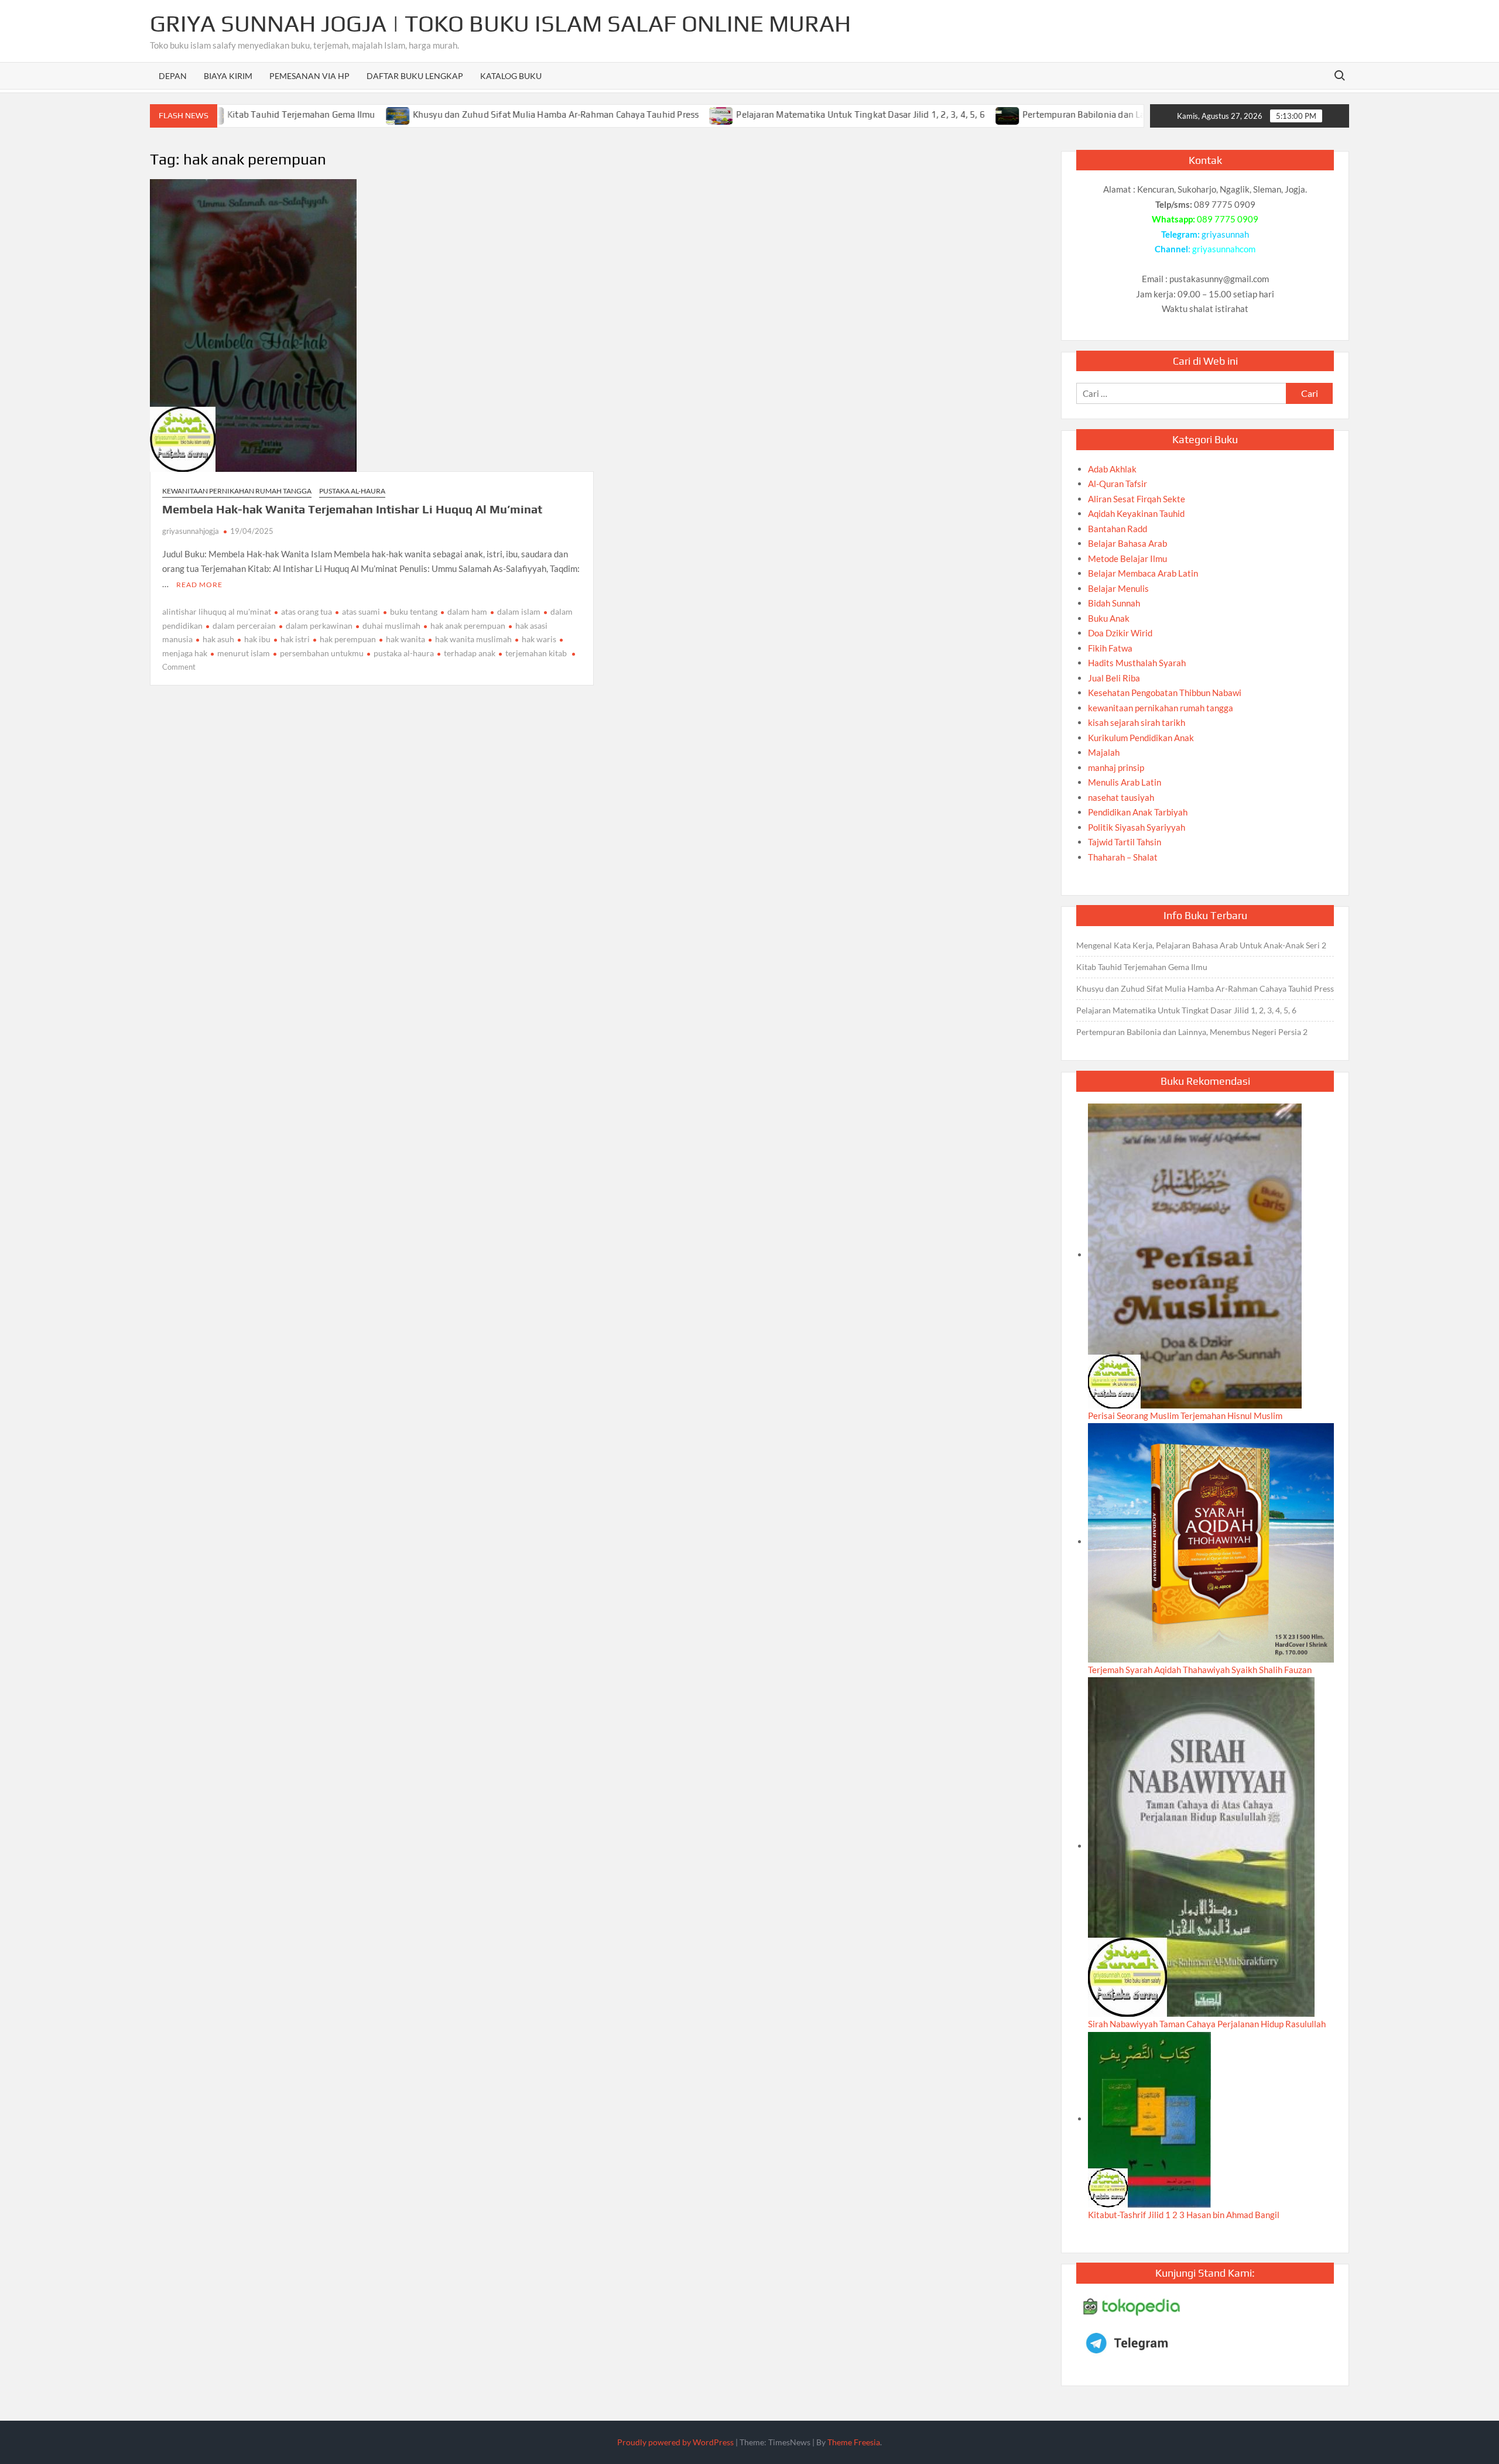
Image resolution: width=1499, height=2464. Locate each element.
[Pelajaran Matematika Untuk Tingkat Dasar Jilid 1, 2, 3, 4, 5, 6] (657, 114)
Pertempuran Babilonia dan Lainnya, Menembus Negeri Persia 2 (1086, 114)
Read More (199, 585)
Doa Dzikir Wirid (1120, 633)
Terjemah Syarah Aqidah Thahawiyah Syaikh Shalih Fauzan (1200, 1670)
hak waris (539, 639)
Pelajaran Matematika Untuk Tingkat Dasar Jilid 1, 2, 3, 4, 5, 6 (795, 114)
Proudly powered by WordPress (675, 2442)
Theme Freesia (854, 2442)
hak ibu (257, 639)
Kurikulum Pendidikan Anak (1141, 738)
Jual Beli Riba (1114, 678)
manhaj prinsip (1116, 767)
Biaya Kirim (228, 76)
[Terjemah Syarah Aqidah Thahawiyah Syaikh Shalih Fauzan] (1211, 1541)
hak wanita (405, 639)
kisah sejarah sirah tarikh (1137, 722)
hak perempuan (348, 639)
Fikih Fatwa (1110, 648)
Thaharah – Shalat (1123, 857)
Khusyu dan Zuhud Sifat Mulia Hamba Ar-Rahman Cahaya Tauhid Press (490, 114)
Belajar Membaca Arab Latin (1143, 573)
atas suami (361, 611)
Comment (179, 667)
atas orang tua (307, 611)
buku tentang (414, 611)
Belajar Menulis (1118, 588)
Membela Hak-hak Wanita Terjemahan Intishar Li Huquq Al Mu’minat (352, 509)
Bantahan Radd (1118, 529)
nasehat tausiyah (1121, 797)
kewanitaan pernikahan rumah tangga (237, 491)
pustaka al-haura (404, 653)
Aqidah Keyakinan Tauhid (1136, 513)
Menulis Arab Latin (1125, 782)
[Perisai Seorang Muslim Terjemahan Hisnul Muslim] (1195, 1255)
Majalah (1104, 752)
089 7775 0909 (1228, 219)
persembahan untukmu (322, 653)
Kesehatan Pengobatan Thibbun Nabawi (1165, 693)
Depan (173, 76)
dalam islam (519, 611)
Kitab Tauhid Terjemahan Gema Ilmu (236, 114)
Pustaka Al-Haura (352, 491)
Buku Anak (1109, 618)
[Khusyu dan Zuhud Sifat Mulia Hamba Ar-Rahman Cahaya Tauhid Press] (333, 114)
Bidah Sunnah (1114, 603)
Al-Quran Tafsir (1118, 484)
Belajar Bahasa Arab (1127, 543)
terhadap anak (470, 653)
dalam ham (467, 611)
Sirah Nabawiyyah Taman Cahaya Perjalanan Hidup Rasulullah (1207, 2024)
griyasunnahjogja (191, 531)
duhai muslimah (391, 626)
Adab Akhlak (1112, 469)
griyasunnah (1225, 234)
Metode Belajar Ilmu (1127, 558)
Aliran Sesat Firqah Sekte (1137, 499)
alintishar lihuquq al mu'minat (217, 611)
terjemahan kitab (536, 653)
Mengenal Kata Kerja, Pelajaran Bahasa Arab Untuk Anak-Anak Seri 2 (1201, 945)
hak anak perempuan (468, 626)
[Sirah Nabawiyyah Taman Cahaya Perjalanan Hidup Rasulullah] (1201, 1846)
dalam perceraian (244, 626)
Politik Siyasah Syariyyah (1137, 827)
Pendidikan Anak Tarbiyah (1138, 812)
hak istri (295, 639)
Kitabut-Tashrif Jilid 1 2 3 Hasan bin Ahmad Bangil (1184, 2215)
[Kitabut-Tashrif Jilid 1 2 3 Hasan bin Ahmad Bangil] (1149, 2119)
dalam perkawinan (319, 626)
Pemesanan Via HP (309, 76)
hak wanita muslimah (473, 639)
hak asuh (218, 639)
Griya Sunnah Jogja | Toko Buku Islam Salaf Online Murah (500, 23)
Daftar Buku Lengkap (415, 76)
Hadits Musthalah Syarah (1137, 663)
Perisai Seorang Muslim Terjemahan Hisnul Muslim (1185, 1416)
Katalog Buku (511, 76)
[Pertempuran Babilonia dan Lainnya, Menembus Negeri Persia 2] (942, 114)
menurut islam (244, 653)
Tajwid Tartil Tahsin (1125, 842)
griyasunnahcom (1224, 249)
